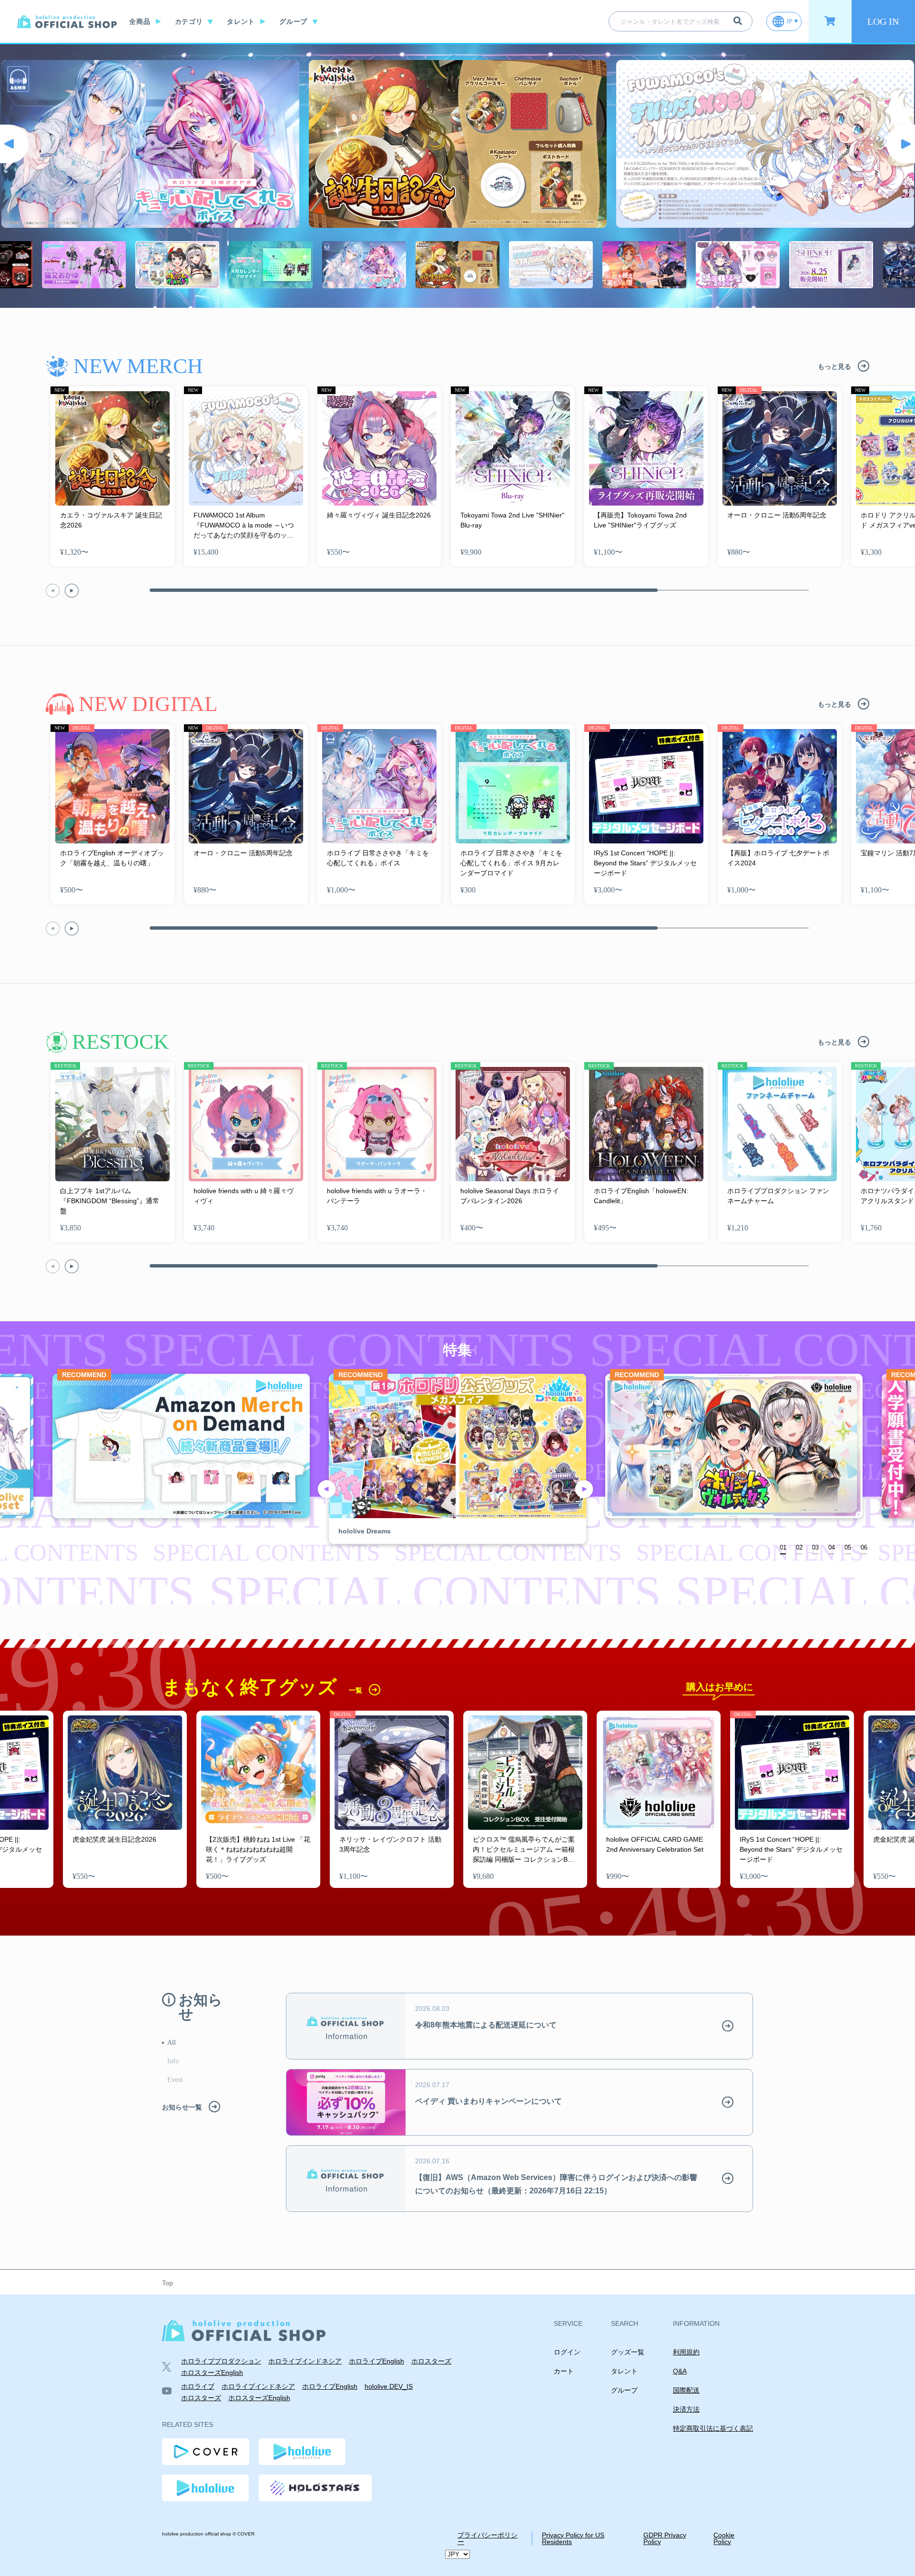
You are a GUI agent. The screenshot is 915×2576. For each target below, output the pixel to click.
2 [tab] (801, 1547)
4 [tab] (833, 1547)
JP (789, 21)
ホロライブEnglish (376, 2361)
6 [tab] (866, 1547)
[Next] (901, 144)
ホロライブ (198, 2386)
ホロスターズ (431, 2361)
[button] (72, 591)
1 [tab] (785, 1547)
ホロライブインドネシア (305, 2361)
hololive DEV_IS (389, 2386)
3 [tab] (817, 1547)
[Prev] (14, 144)
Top (168, 2283)
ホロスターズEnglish (212, 2373)
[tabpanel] (457, 1459)
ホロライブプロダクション (221, 2361)
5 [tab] (849, 1547)
